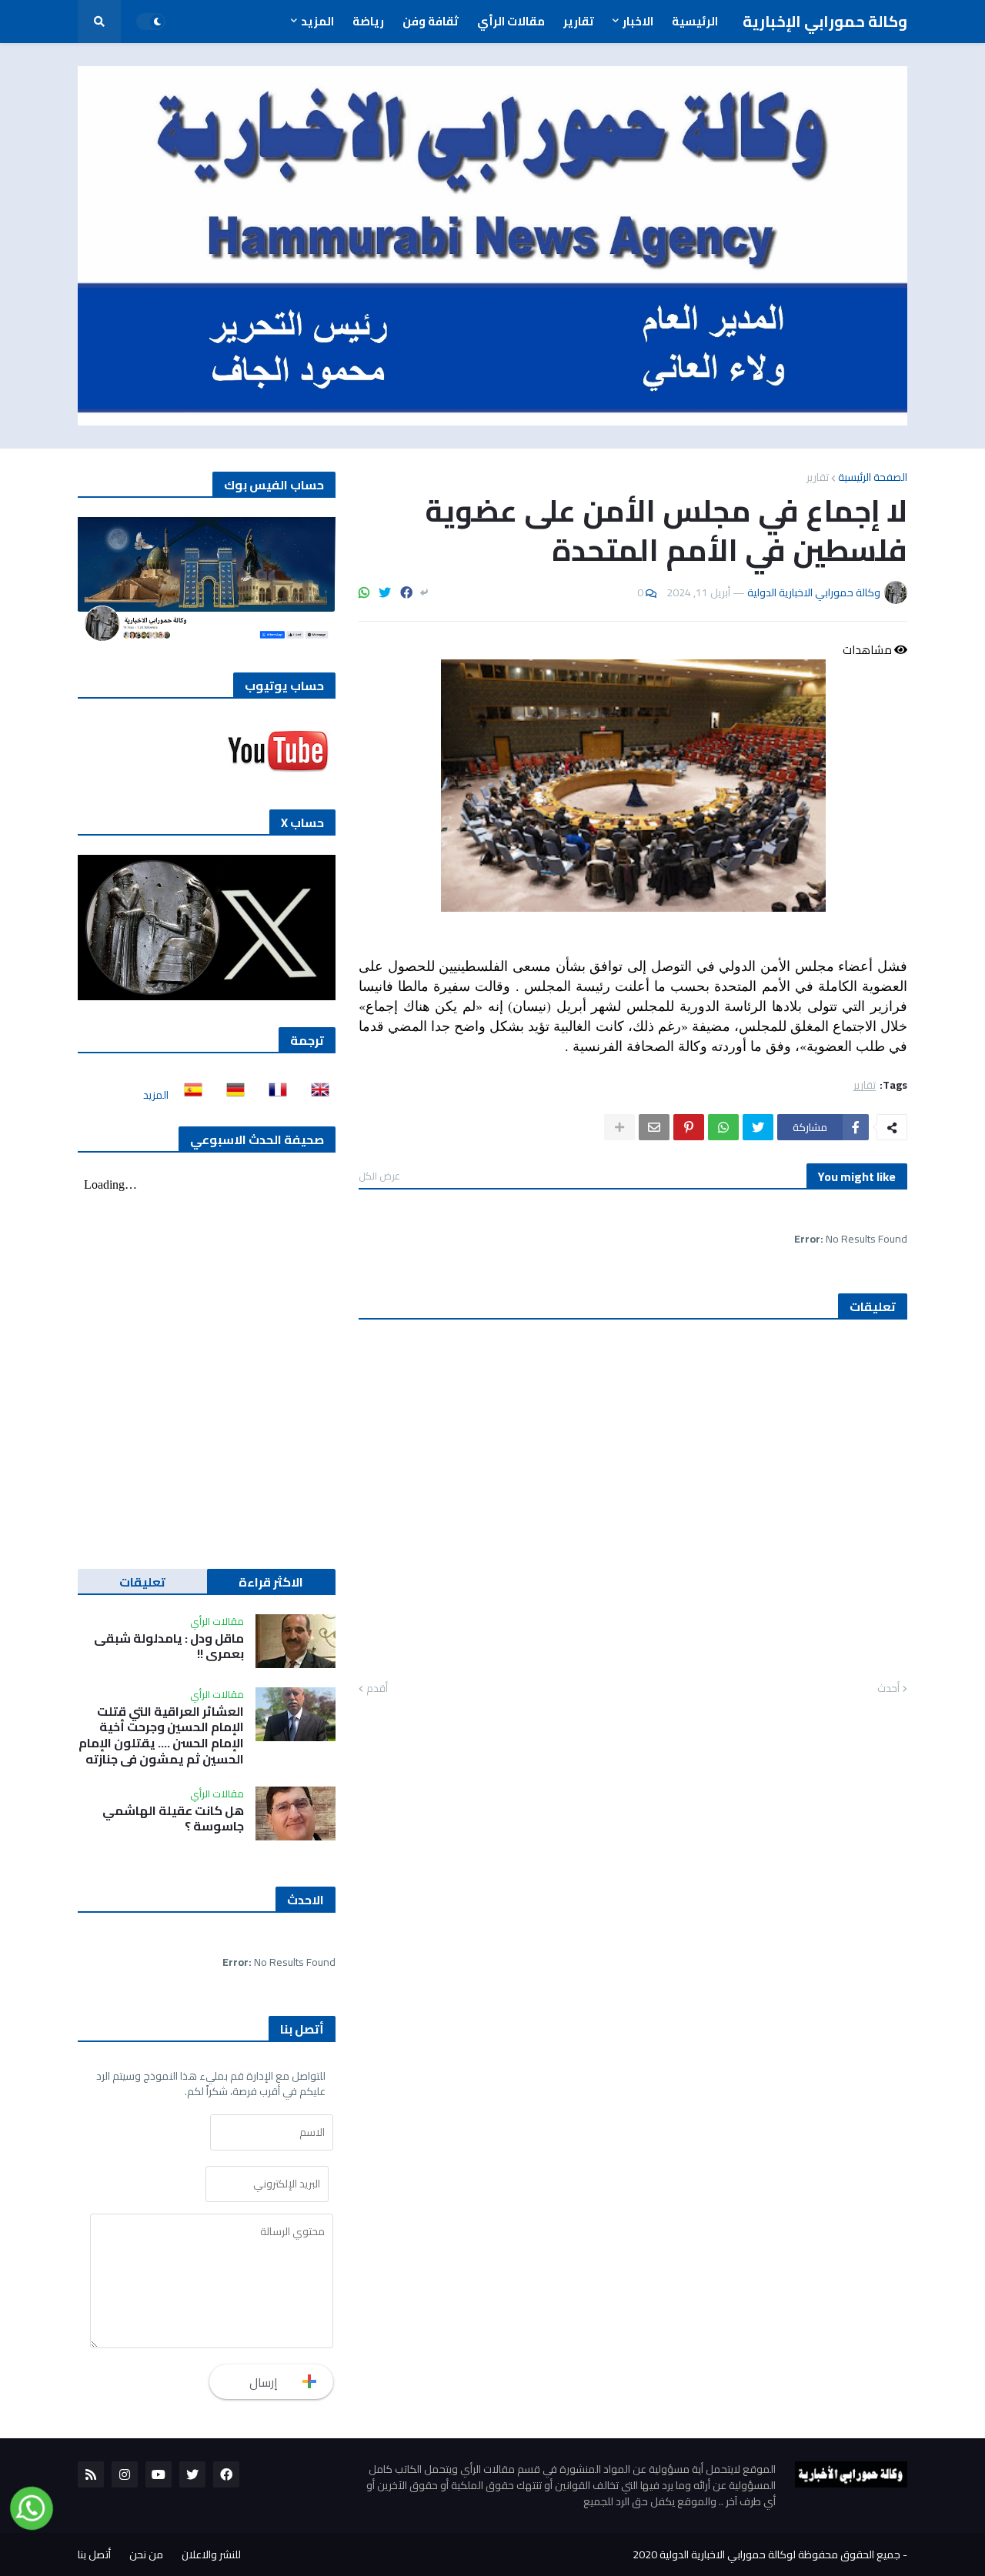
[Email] (654, 1127)
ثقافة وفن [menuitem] (431, 21)
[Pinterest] (689, 1127)
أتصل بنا (94, 2554)
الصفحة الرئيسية (873, 477)
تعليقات (142, 1582)
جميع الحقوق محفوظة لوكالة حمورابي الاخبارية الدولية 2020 (766, 2554)
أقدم (377, 1689)
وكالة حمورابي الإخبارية (825, 21)
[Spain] (189, 1095)
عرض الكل (379, 1176)
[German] (231, 1095)
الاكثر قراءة (271, 1582)
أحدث (888, 1689)
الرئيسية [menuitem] (695, 21)
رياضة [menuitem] (368, 21)
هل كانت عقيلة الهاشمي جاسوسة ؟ (173, 1819)
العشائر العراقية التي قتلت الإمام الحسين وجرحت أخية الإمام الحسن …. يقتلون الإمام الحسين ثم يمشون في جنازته (161, 1735)
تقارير (818, 477)
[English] (316, 1095)
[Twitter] (385, 592)
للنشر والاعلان (211, 2554)
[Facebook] (406, 592)
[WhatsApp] (364, 592)
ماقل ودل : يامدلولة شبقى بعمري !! (169, 1647)
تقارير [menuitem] (579, 21)
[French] (273, 1095)
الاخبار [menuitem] (638, 21)
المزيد (156, 1095)
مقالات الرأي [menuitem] (511, 21)
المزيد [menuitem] (317, 21)
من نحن (146, 2554)
